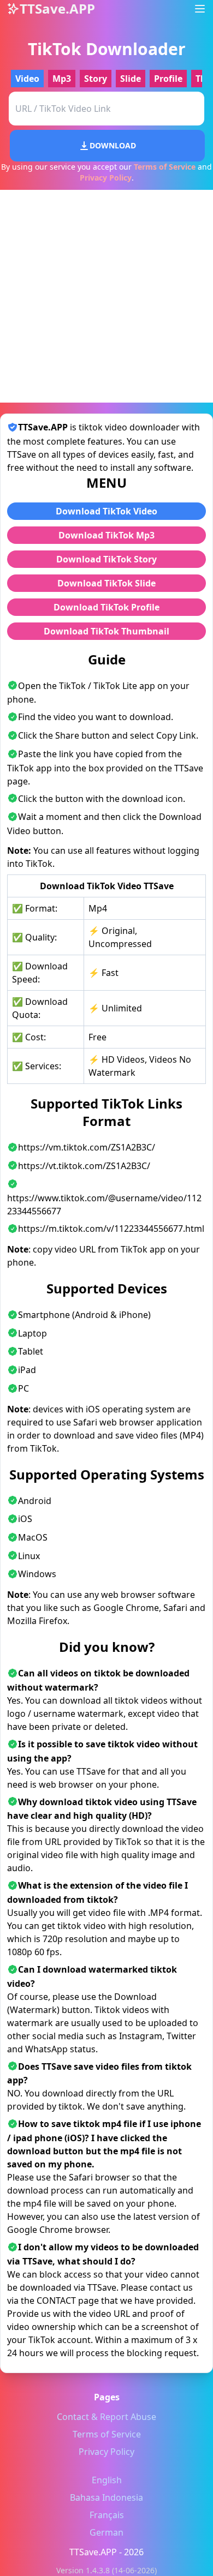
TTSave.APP (93, 2552)
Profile (168, 79)
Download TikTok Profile (106, 607)
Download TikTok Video (106, 511)
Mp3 (62, 79)
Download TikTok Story (106, 559)
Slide (131, 79)
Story (96, 79)
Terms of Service (165, 167)
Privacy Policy (106, 178)
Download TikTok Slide (106, 583)
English (107, 2480)
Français (107, 2515)
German (106, 2532)
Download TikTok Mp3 (106, 535)
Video (27, 79)
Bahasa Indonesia (106, 2497)
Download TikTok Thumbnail (106, 631)
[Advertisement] (106, 296)
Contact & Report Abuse (106, 2417)
